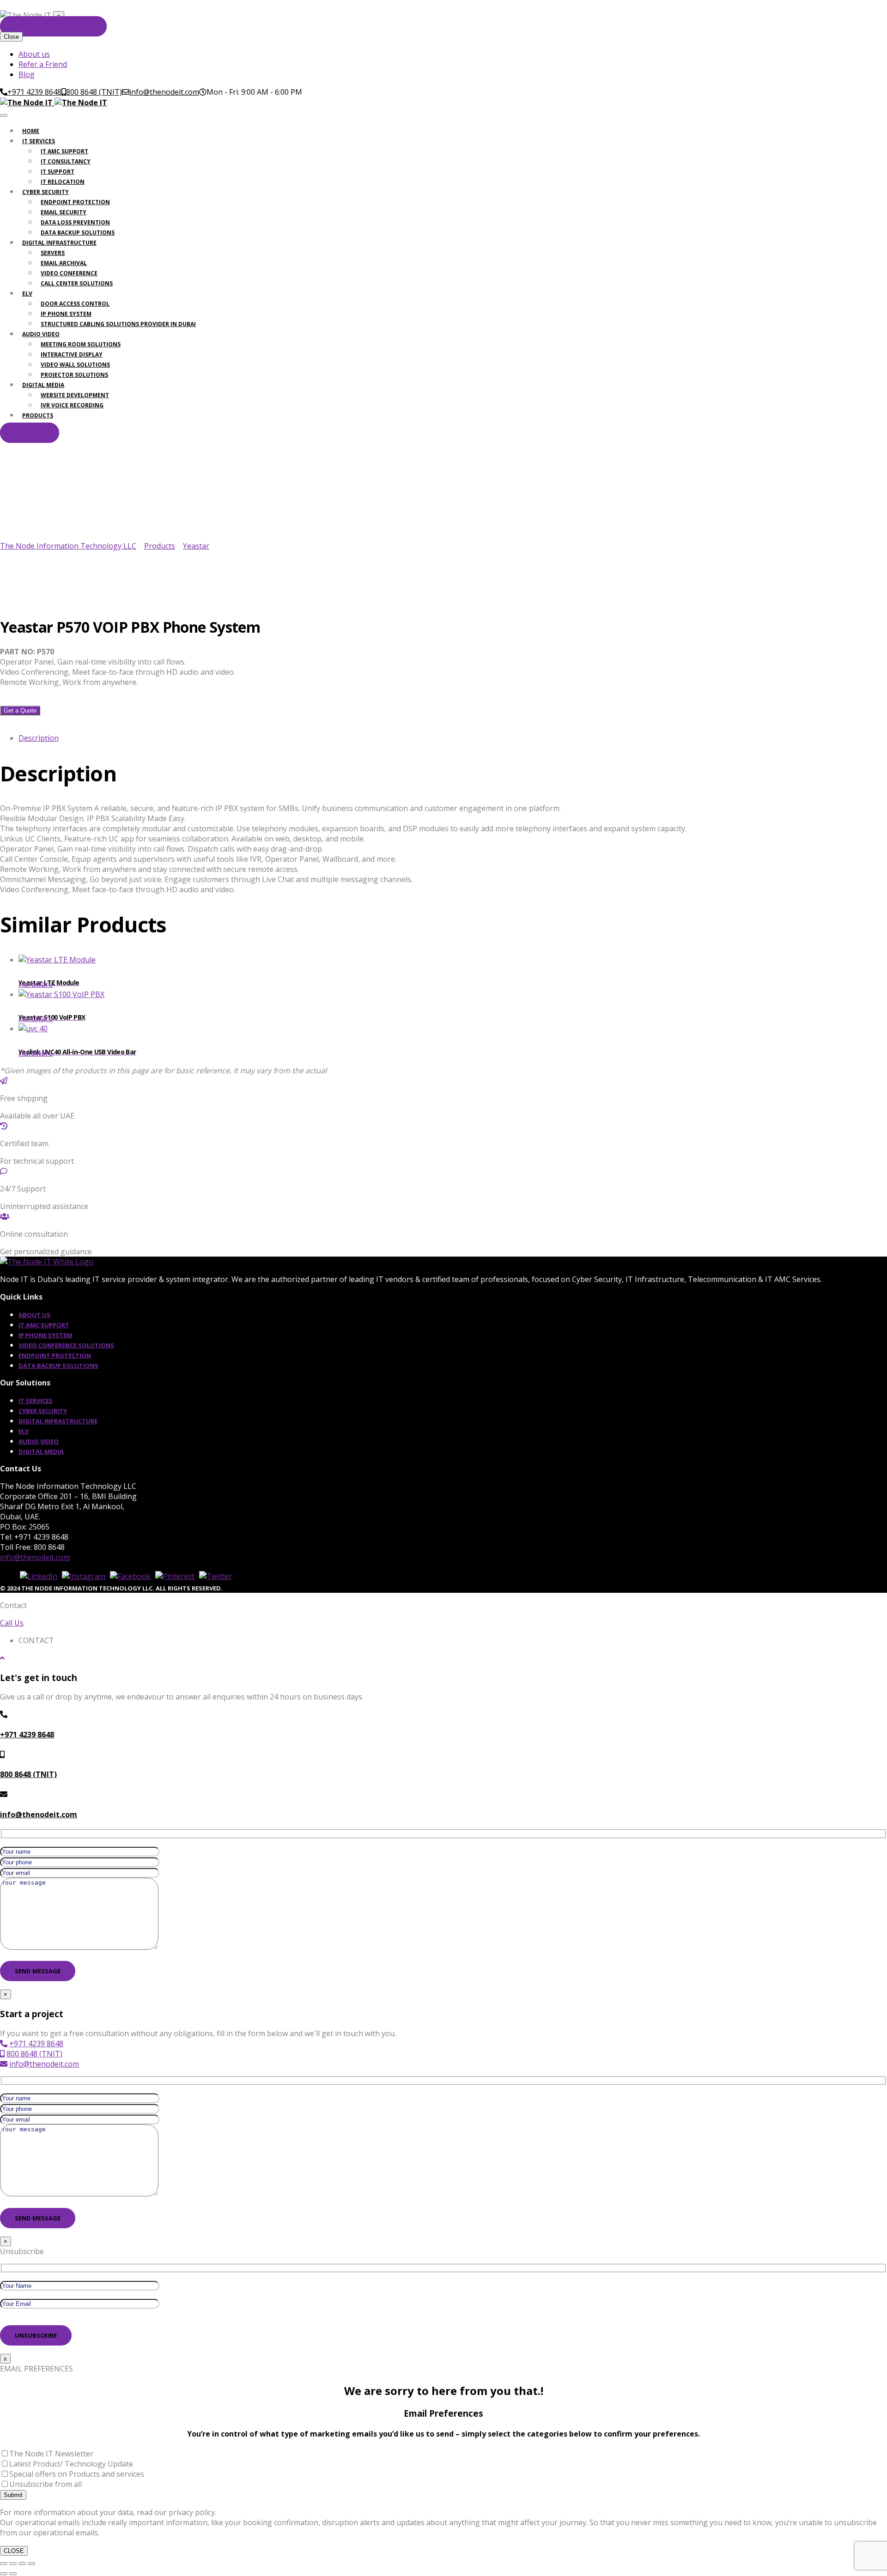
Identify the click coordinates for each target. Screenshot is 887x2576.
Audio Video (41, 334)
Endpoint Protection (75, 202)
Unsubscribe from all (46, 2484)
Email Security (64, 212)
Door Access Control (75, 304)
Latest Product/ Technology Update (71, 2464)
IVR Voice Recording (72, 405)
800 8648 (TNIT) (28, 1774)
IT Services (39, 141)
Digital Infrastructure (59, 243)
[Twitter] (216, 1576)
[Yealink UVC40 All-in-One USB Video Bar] (453, 1041)
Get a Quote (20, 711)
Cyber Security (46, 192)
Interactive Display (72, 354)
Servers (53, 253)
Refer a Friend (43, 64)
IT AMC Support (64, 151)
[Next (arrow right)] (13, 2574)
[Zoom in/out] (4, 2564)
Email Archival (64, 263)
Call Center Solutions (77, 283)
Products (38, 415)
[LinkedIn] (39, 1576)
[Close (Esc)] (31, 2564)
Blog (27, 74)
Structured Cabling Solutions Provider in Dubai (118, 324)
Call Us (12, 1623)
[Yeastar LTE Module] (453, 972)
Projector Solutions (74, 375)
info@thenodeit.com (35, 1557)
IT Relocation (63, 182)
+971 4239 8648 (27, 1735)
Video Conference (69, 273)
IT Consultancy (66, 161)
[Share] (22, 2564)
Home (31, 131)
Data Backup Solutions (78, 233)
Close (11, 37)
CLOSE (14, 2551)
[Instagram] (84, 1576)
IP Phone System (66, 314)
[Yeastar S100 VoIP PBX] (453, 1006)
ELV (27, 293)
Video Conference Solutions (66, 1345)
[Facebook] (130, 1576)
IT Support (58, 172)
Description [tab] (39, 738)
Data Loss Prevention (75, 222)
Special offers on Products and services (77, 2474)
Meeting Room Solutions (81, 344)
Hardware (36, 984)
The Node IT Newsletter (51, 2454)
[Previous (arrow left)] (4, 2574)
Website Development (75, 395)
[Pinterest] (175, 1576)
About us (34, 54)
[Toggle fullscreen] (13, 2564)
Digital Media (43, 385)
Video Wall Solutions (75, 365)
